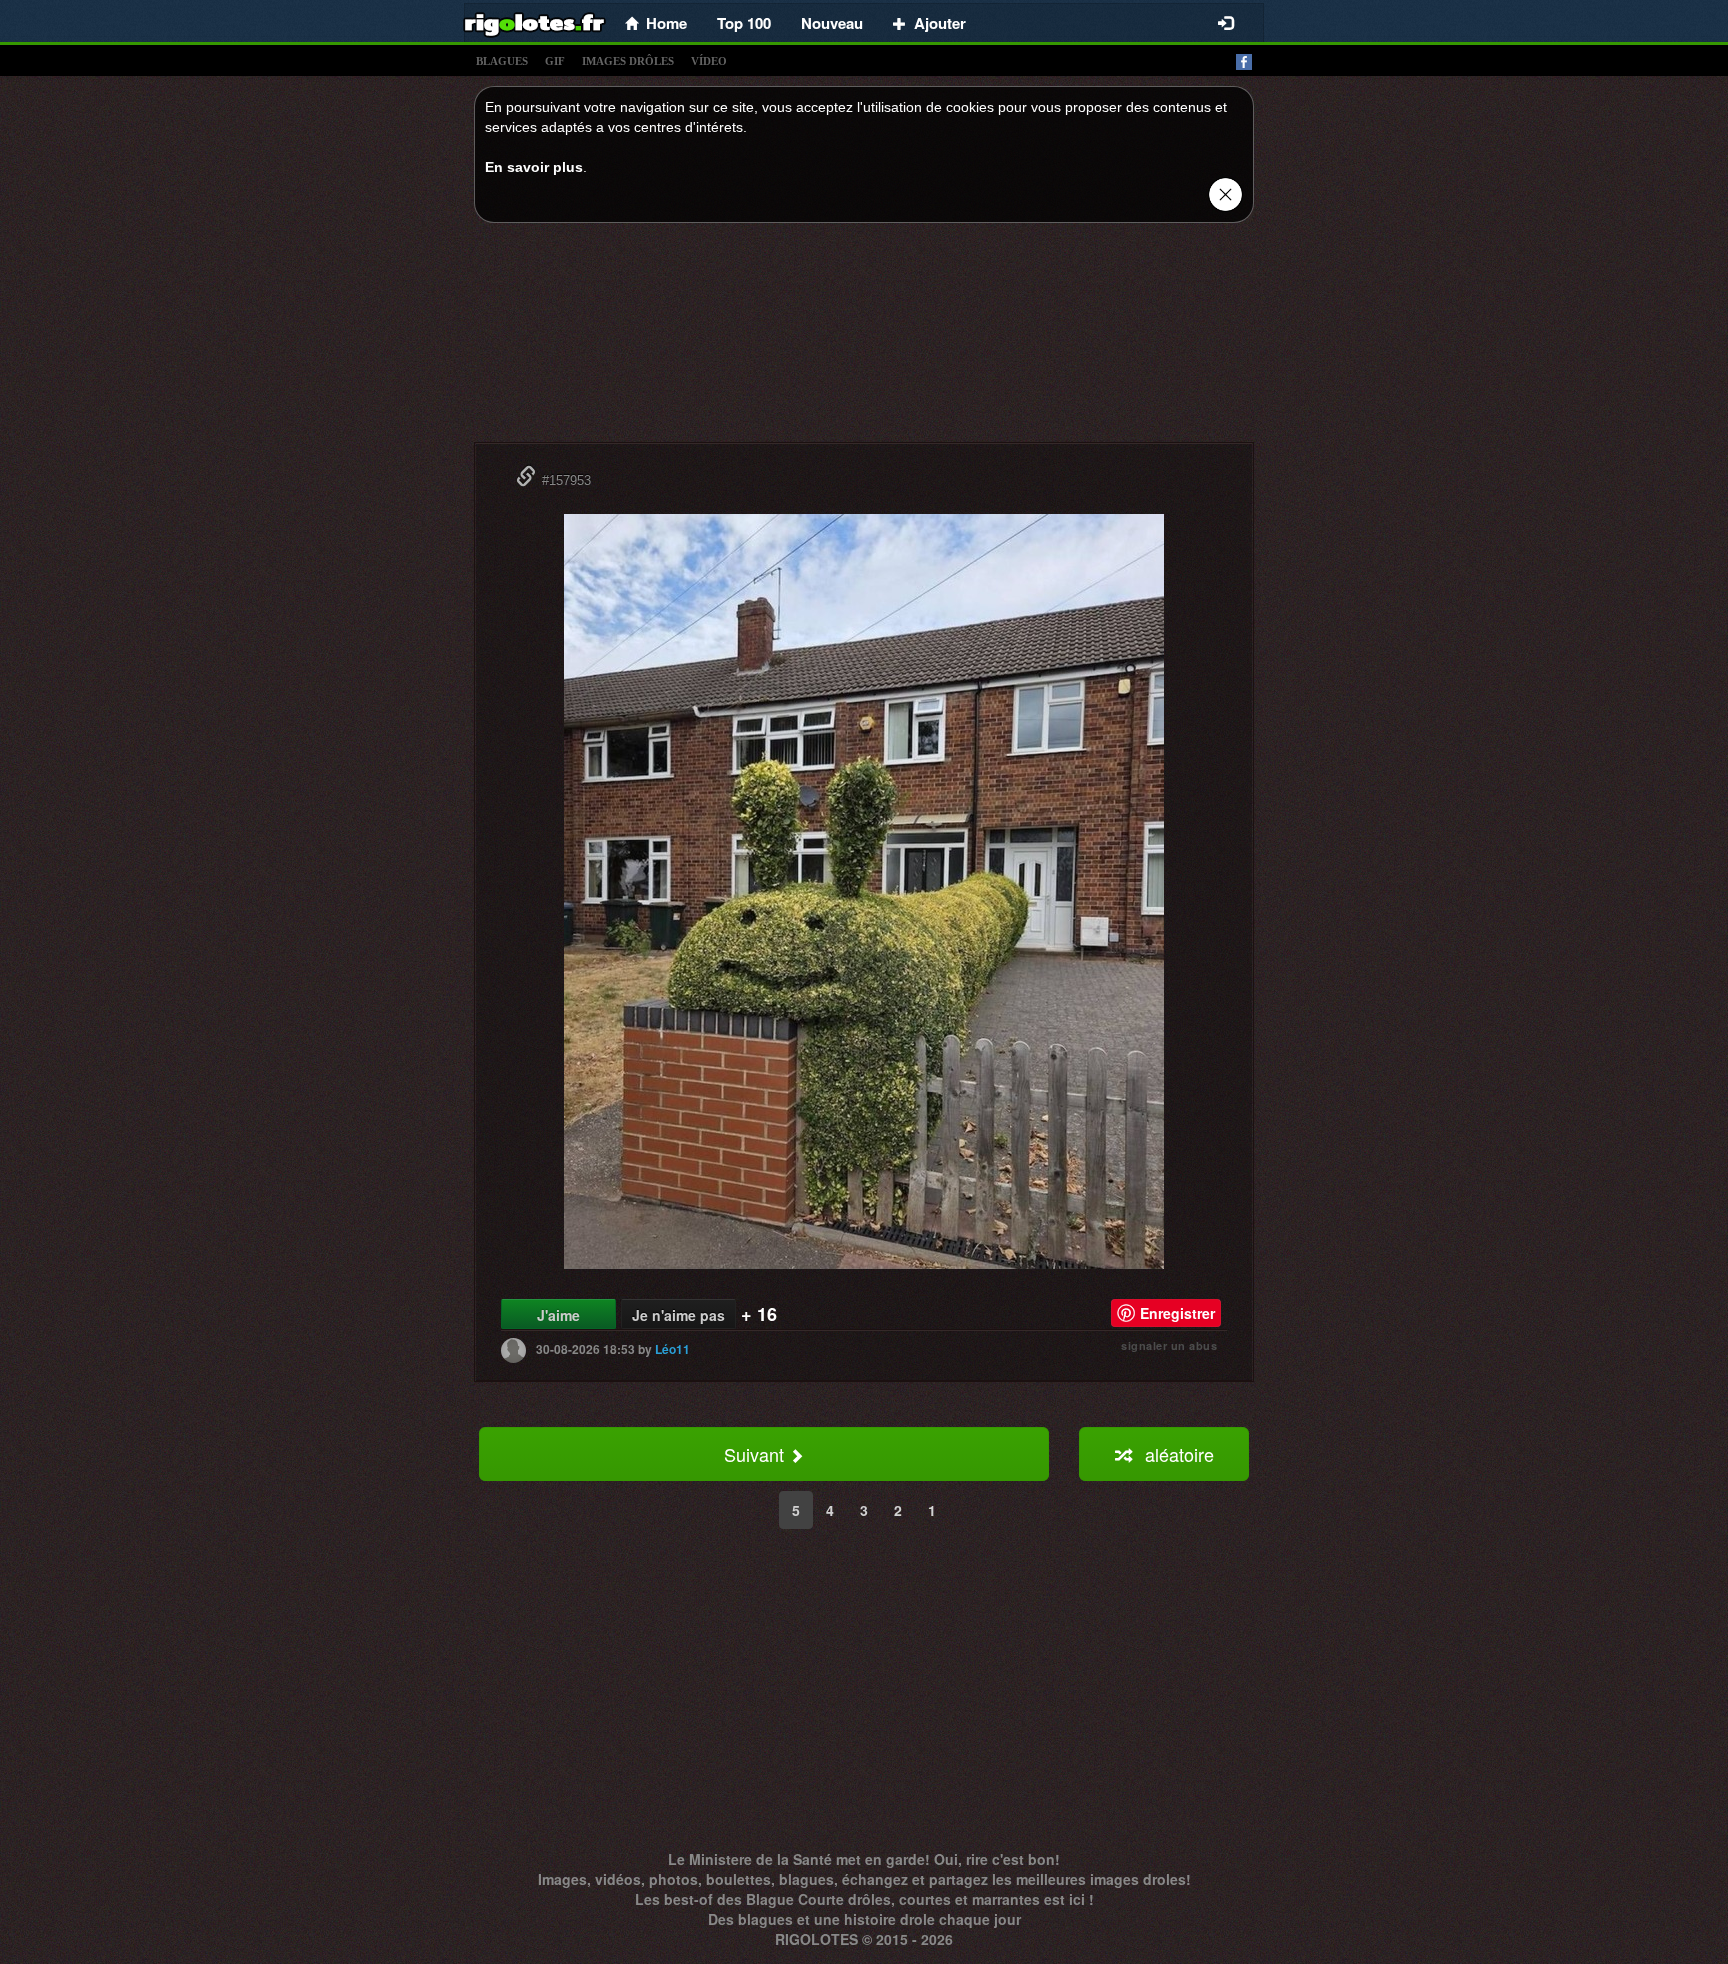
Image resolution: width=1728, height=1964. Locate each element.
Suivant (756, 1454)
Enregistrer (1177, 1313)
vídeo (709, 61)
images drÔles (628, 61)
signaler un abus (1169, 1345)
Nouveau (832, 23)
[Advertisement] (864, 338)
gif (555, 61)
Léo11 (672, 1349)
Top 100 (744, 23)
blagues (502, 61)
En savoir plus (534, 167)
